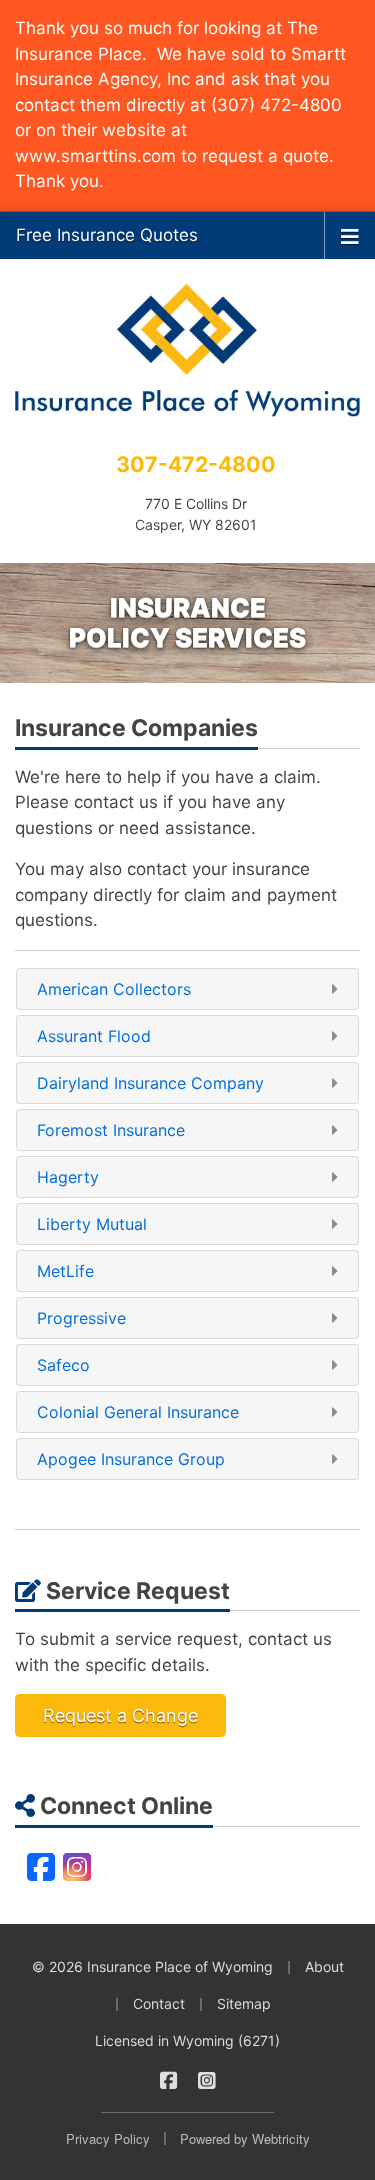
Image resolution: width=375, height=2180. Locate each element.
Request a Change (120, 1715)
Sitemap (244, 2003)
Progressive (81, 1318)
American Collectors (114, 989)
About (324, 1966)
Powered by (245, 2138)
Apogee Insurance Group (131, 1459)
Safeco (63, 1365)
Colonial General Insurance (138, 1412)
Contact (159, 2003)
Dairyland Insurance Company (150, 1083)
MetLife (65, 1271)
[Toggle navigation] (350, 235)
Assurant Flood (94, 1036)
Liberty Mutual (92, 1224)
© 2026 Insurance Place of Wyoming (152, 1966)
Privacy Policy (108, 2138)
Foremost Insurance (111, 1130)
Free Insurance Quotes (107, 235)
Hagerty (68, 1177)
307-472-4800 (196, 464)
